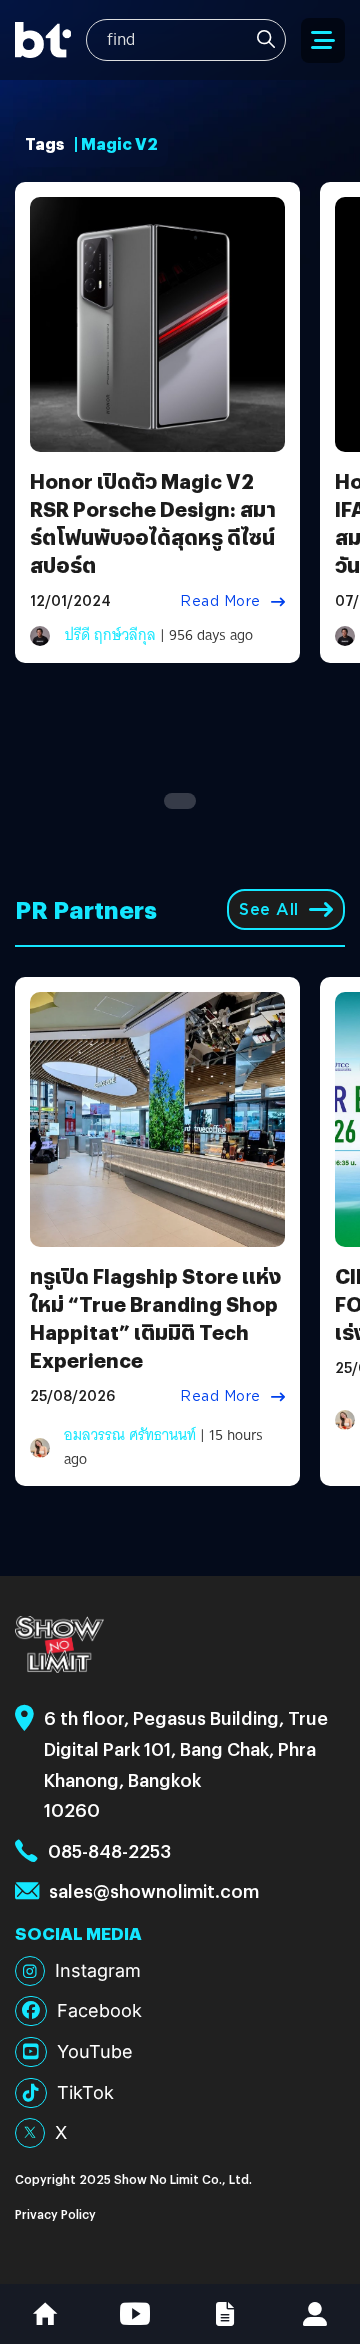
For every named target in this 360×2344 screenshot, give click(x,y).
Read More (220, 601)
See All (269, 909)
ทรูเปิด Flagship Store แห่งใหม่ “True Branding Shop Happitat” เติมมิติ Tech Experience (155, 1317)
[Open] (323, 40)
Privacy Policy (55, 2213)
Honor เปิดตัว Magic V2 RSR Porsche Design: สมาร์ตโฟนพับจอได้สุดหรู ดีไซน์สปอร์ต (153, 522)
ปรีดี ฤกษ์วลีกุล (110, 635)
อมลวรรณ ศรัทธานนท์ (130, 1435)
